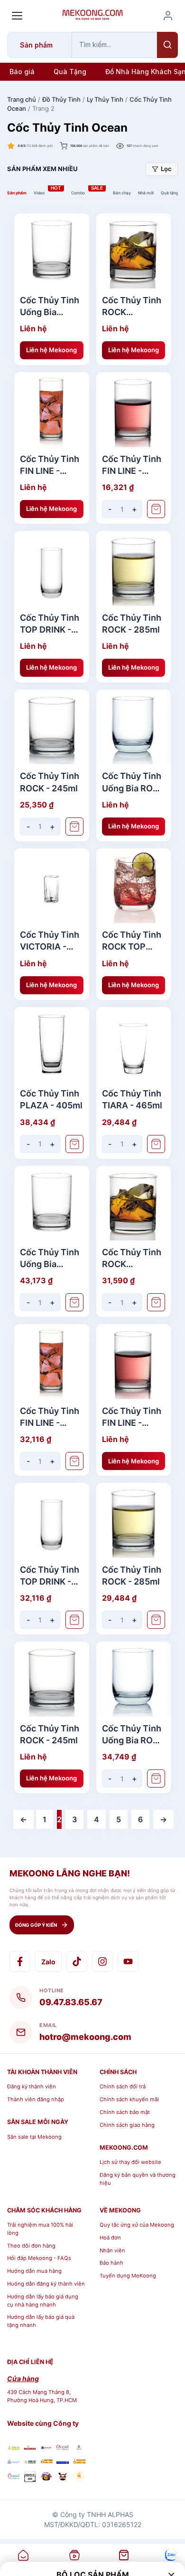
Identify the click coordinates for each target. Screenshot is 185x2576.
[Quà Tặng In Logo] (79, 2478)
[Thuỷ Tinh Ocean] (14, 2478)
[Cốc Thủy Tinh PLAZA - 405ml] (52, 1045)
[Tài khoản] (168, 16)
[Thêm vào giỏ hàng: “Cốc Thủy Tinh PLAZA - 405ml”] (74, 1144)
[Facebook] (20, 1961)
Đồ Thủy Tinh (61, 99)
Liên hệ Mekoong (51, 350)
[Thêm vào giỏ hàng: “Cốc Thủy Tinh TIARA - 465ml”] (156, 1144)
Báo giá (22, 72)
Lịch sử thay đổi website (130, 2162)
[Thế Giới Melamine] (30, 2447)
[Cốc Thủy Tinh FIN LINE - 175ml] (134, 410)
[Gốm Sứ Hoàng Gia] (14, 2447)
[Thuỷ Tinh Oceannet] (63, 2447)
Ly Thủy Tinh (105, 99)
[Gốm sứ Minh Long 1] (14, 2461)
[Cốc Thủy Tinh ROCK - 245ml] (52, 727)
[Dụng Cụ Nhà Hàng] (46, 2478)
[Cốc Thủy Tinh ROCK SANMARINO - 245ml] (134, 251)
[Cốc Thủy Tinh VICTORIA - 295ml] (52, 886)
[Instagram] (102, 1961)
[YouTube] (128, 1961)
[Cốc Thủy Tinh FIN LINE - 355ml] (52, 410)
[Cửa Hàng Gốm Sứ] (79, 2461)
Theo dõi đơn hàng (31, 2246)
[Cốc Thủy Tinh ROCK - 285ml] (134, 568)
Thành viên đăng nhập (36, 2099)
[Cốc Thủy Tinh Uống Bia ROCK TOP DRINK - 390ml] (134, 727)
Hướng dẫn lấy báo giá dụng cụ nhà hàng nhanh (43, 2301)
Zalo (48, 1962)
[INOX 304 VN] (30, 2478)
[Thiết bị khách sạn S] (63, 2478)
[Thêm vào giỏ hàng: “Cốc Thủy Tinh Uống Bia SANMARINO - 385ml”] (74, 1302)
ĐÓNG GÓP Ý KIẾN (36, 1925)
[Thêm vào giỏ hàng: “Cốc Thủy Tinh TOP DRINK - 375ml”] (74, 1620)
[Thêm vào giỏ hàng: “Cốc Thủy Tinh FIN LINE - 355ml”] (74, 1461)
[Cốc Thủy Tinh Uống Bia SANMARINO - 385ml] (52, 251)
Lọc (166, 169)
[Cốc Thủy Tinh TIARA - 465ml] (134, 1045)
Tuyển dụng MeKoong (128, 2276)
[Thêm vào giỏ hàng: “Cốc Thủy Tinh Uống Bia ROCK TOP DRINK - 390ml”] (156, 1778)
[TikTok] (77, 1961)
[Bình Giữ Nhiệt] (46, 2447)
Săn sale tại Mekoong (34, 2137)
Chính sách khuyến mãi (129, 2099)
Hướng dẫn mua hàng (34, 2271)
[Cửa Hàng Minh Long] (79, 2447)
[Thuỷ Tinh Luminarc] (63, 2461)
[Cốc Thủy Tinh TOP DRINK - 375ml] (52, 568)
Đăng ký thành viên (32, 2086)
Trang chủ (22, 99)
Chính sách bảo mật (125, 2112)
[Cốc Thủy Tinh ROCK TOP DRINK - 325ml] (134, 886)
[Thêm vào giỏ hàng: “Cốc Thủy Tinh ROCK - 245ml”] (74, 827)
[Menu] (17, 16)
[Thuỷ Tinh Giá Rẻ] (46, 2461)
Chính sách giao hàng (127, 2125)
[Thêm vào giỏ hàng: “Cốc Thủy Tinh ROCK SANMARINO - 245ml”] (156, 1302)
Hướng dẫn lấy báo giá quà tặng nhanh (41, 2321)
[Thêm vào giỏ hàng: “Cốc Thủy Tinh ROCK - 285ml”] (156, 1620)
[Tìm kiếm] (167, 45)
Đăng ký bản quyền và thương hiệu (138, 2179)
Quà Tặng (70, 72)
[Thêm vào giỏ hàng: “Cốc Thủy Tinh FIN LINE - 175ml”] (156, 509)
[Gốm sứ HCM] (30, 2461)
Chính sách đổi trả (123, 2086)
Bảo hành (111, 2263)
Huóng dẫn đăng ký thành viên (46, 2284)
